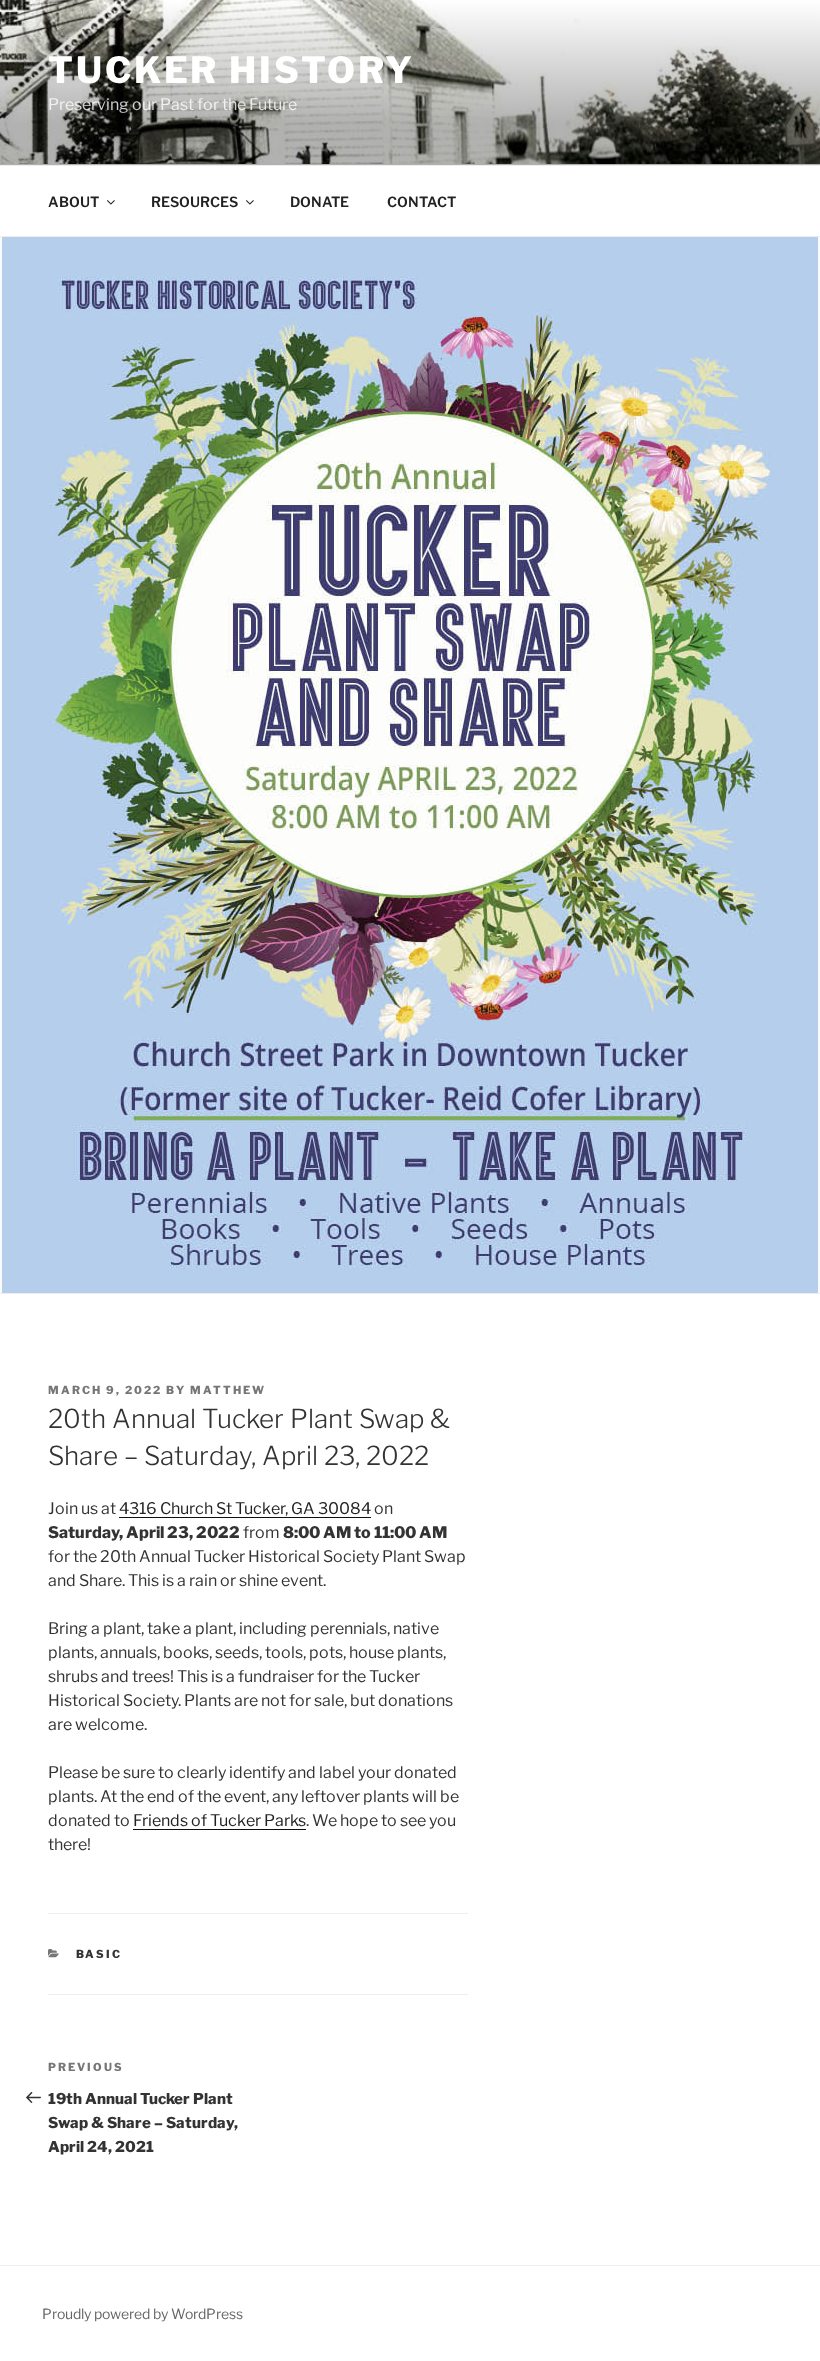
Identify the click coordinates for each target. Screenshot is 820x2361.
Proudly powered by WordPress (142, 2313)
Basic (99, 1954)
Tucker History (231, 70)
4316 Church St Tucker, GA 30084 (245, 1508)
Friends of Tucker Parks (219, 1820)
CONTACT (421, 201)
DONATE (319, 201)
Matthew (228, 1390)
